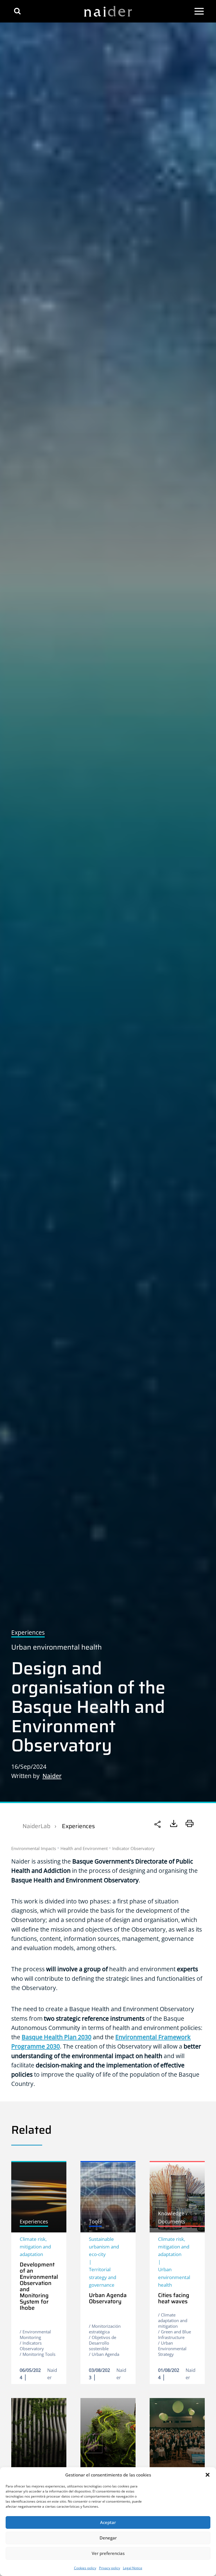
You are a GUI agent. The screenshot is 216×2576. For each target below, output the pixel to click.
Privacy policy (110, 2568)
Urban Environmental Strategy (172, 2349)
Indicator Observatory (133, 1848)
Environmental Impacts (34, 1848)
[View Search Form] (17, 11)
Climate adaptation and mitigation (173, 2320)
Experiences (78, 1826)
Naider (52, 1776)
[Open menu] (199, 11)
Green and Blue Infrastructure (175, 2334)
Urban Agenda (105, 2354)
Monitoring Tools (39, 2354)
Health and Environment (84, 1848)
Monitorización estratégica (105, 2329)
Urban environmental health (57, 1647)
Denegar (108, 2538)
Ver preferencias (108, 2553)
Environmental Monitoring (35, 2334)
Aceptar (108, 2522)
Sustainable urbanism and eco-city (104, 2247)
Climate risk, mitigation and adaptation (35, 2247)
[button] (208, 2475)
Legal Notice (133, 2568)
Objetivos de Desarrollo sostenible (103, 2343)
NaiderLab (36, 1826)
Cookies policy (85, 2568)
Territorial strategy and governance (103, 2277)
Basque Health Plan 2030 (57, 2037)
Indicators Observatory (32, 2346)
